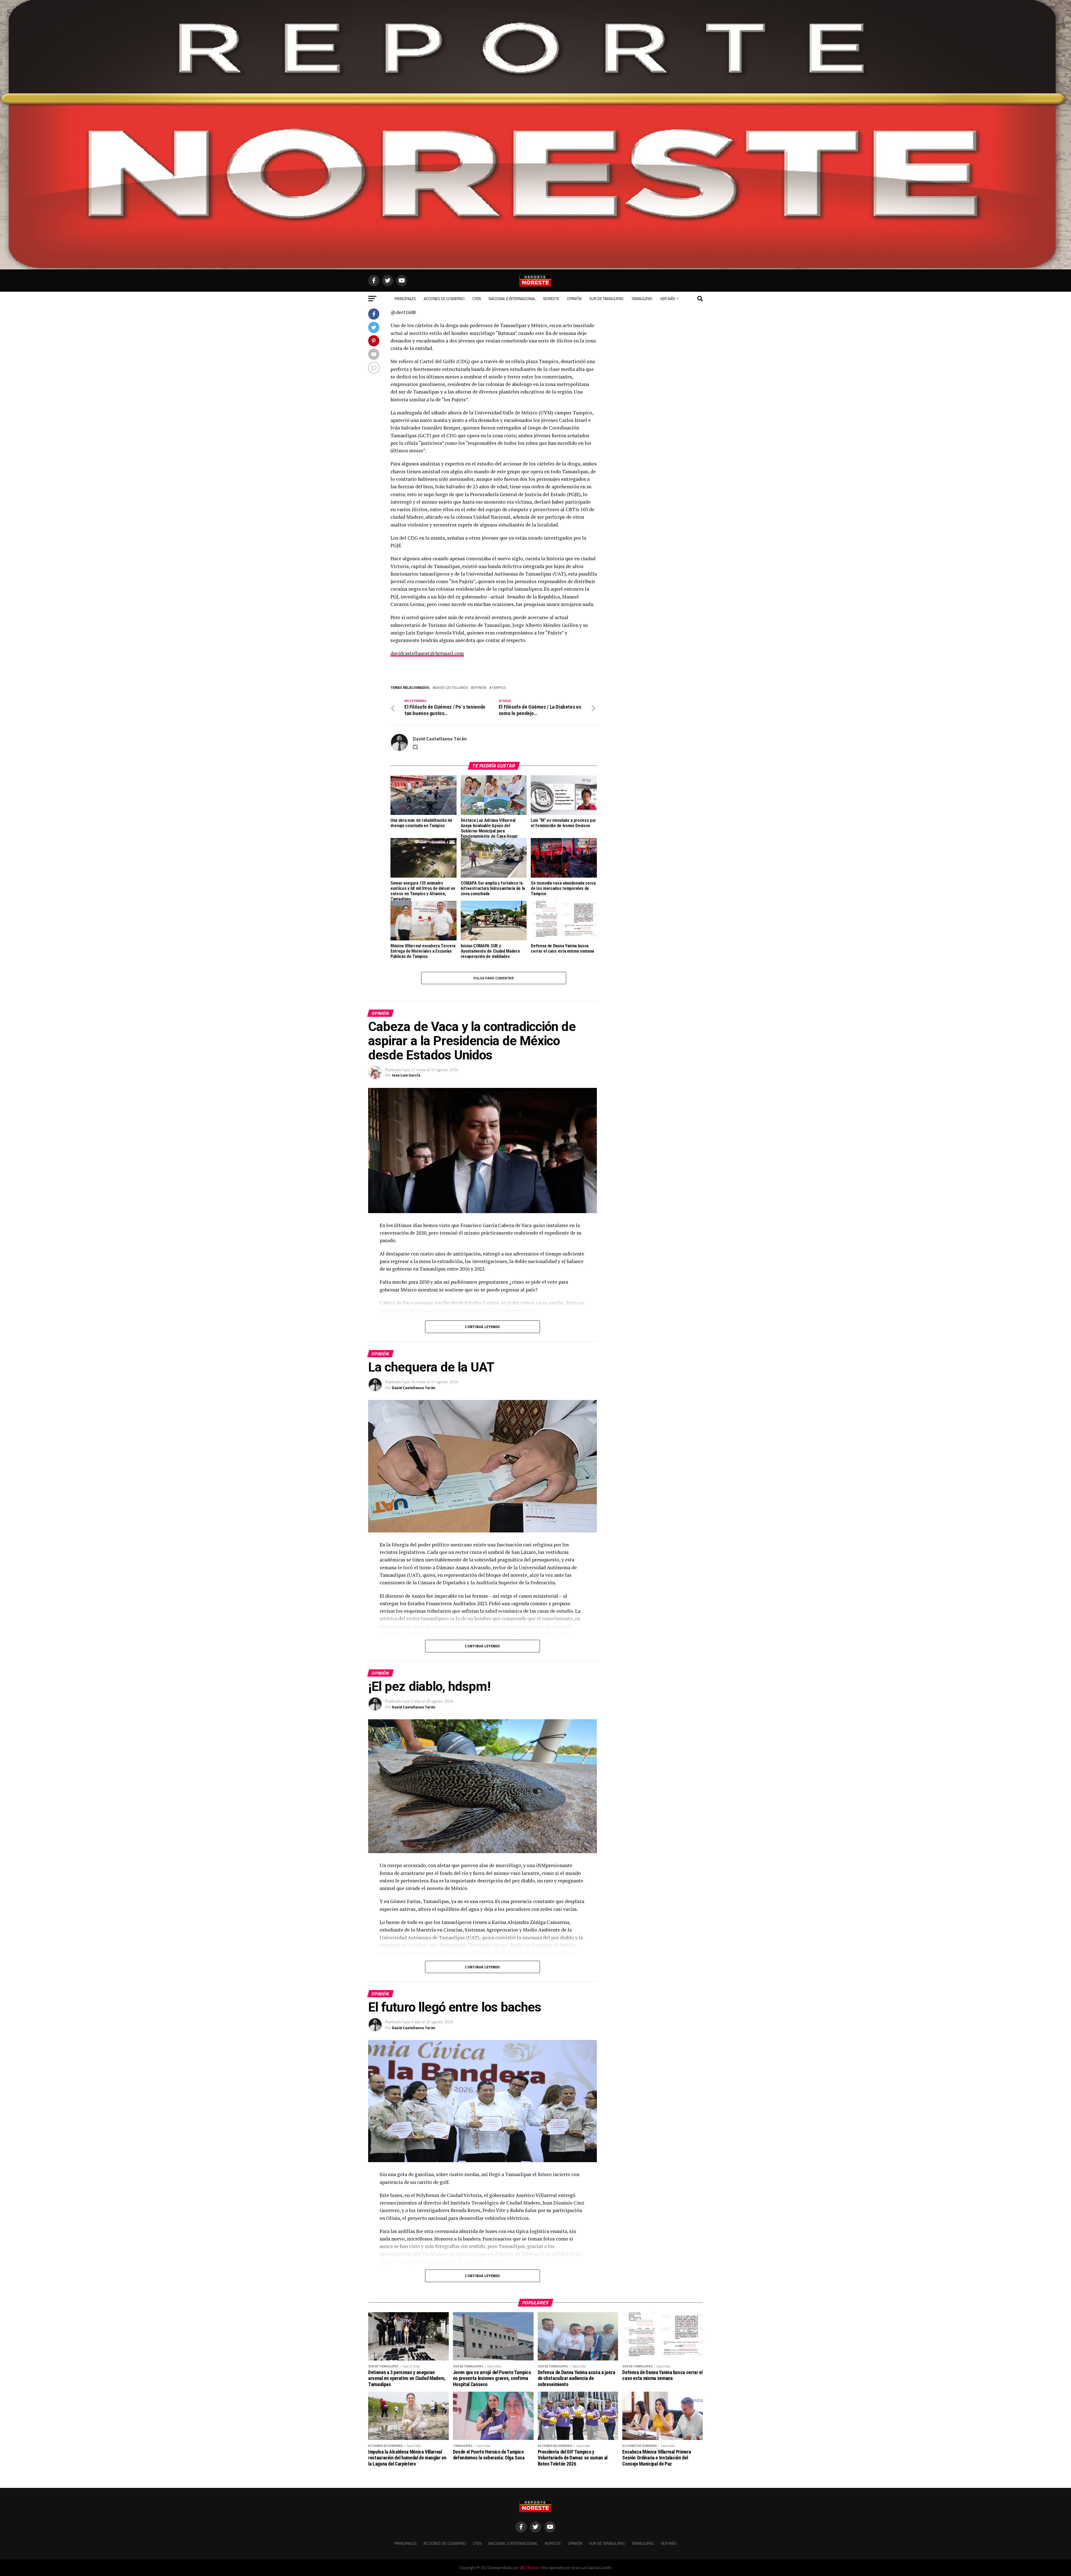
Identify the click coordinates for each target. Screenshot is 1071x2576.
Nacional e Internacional (512, 299)
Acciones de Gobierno (444, 299)
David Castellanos (451, 688)
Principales (405, 299)
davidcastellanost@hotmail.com (427, 653)
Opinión (574, 299)
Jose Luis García (406, 1075)
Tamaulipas (642, 299)
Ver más (668, 299)
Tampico (499, 688)
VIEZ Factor (529, 2568)
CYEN (477, 299)
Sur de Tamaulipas (606, 299)
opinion (480, 688)
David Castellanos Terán (440, 739)
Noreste (551, 299)
